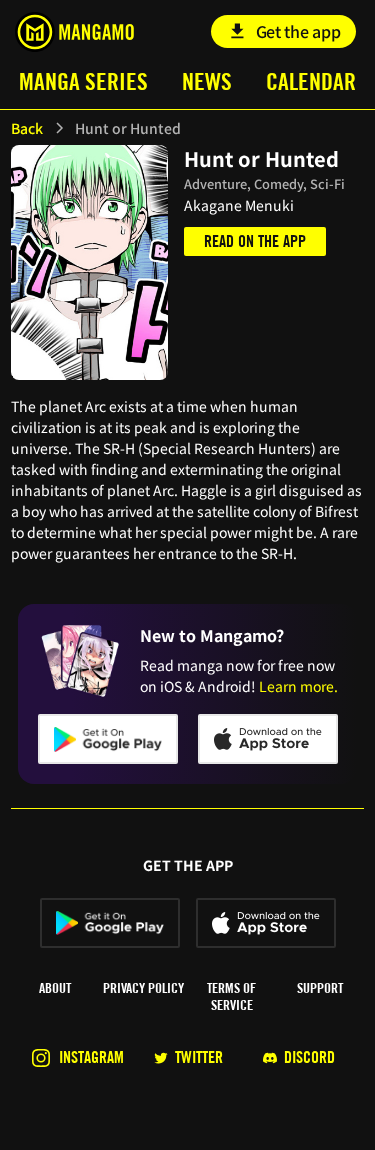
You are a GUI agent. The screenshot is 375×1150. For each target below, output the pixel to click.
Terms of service (231, 996)
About (55, 988)
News (207, 81)
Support (320, 988)
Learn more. (298, 686)
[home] (74, 32)
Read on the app (255, 241)
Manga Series (83, 81)
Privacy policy (143, 988)
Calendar (311, 81)
